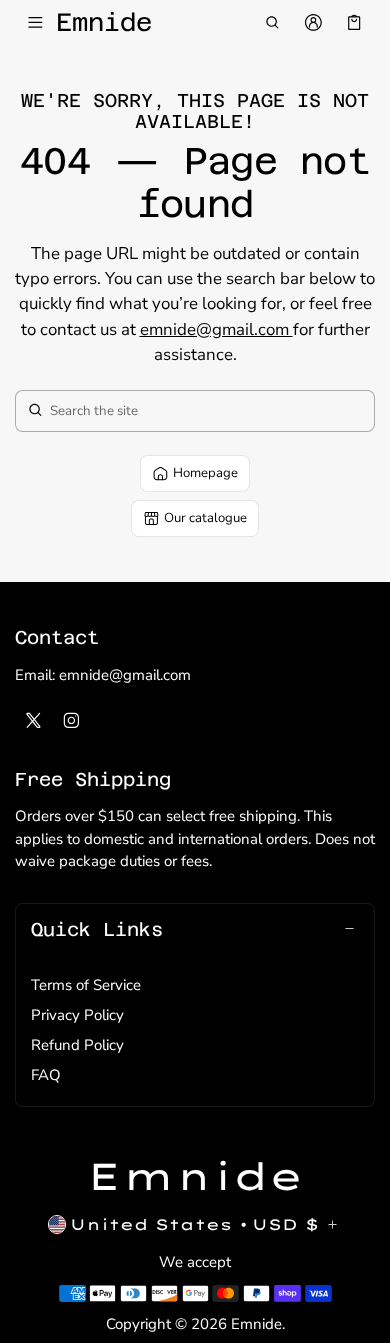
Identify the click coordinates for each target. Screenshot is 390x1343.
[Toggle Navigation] (35, 23)
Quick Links (97, 929)
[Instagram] (72, 720)
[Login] (313, 23)
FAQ (46, 1075)
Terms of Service (86, 985)
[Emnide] (195, 1177)
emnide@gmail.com (216, 329)
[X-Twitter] (34, 720)
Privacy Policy (77, 1015)
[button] (271, 23)
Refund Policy (77, 1045)
